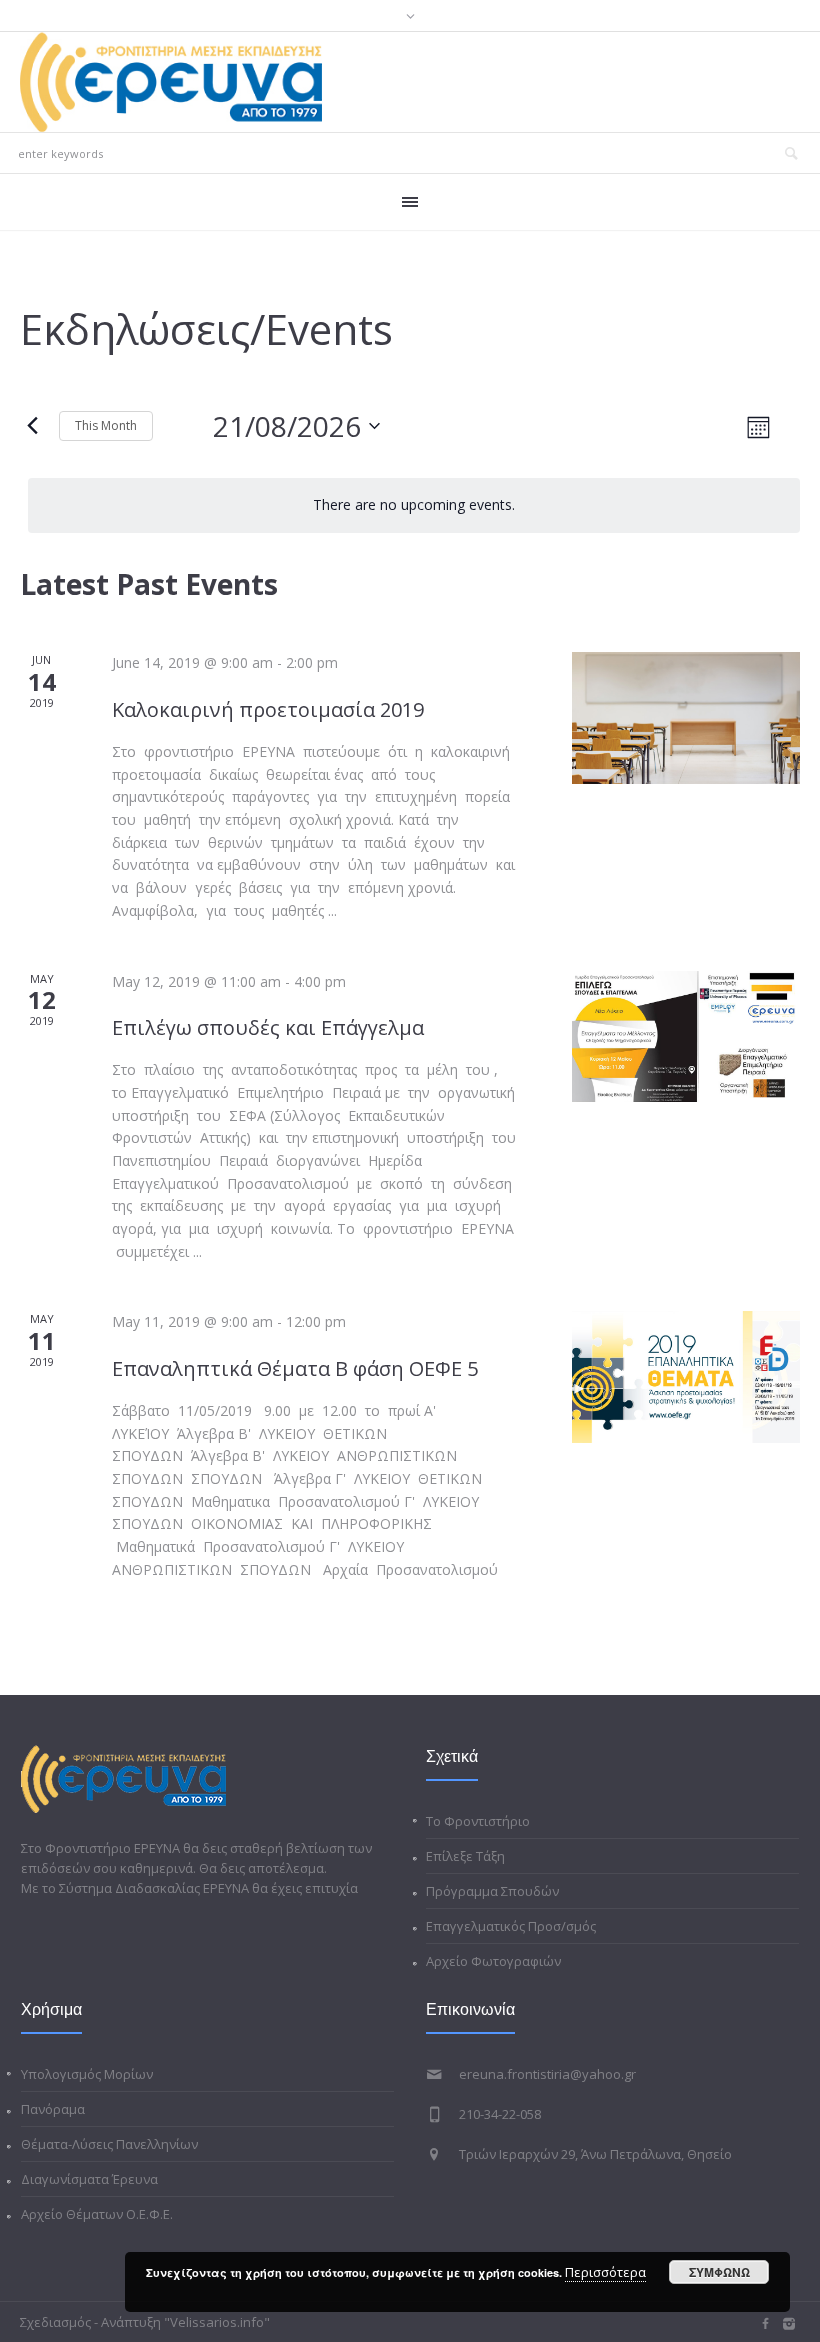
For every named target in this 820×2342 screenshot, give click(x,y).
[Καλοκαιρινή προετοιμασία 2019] (686, 718)
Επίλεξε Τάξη (465, 1856)
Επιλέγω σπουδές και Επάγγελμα (268, 1027)
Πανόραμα (53, 2109)
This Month (106, 425)
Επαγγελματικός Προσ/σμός (511, 1926)
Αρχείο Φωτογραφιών (493, 1961)
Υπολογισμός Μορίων (87, 2074)
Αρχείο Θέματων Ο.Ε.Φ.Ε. (97, 2214)
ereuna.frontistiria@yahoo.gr (547, 2074)
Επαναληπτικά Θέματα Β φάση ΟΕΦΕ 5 (295, 1368)
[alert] (414, 505)
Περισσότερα (605, 2272)
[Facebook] (765, 2324)
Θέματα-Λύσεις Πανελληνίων (109, 2144)
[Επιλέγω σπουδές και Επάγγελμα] (686, 1037)
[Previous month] (32, 426)
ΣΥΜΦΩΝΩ (719, 2272)
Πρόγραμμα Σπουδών (492, 1891)
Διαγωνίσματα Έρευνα (89, 2179)
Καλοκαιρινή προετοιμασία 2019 (268, 709)
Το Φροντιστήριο (478, 1821)
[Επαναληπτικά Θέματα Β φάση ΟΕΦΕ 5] (686, 1377)
